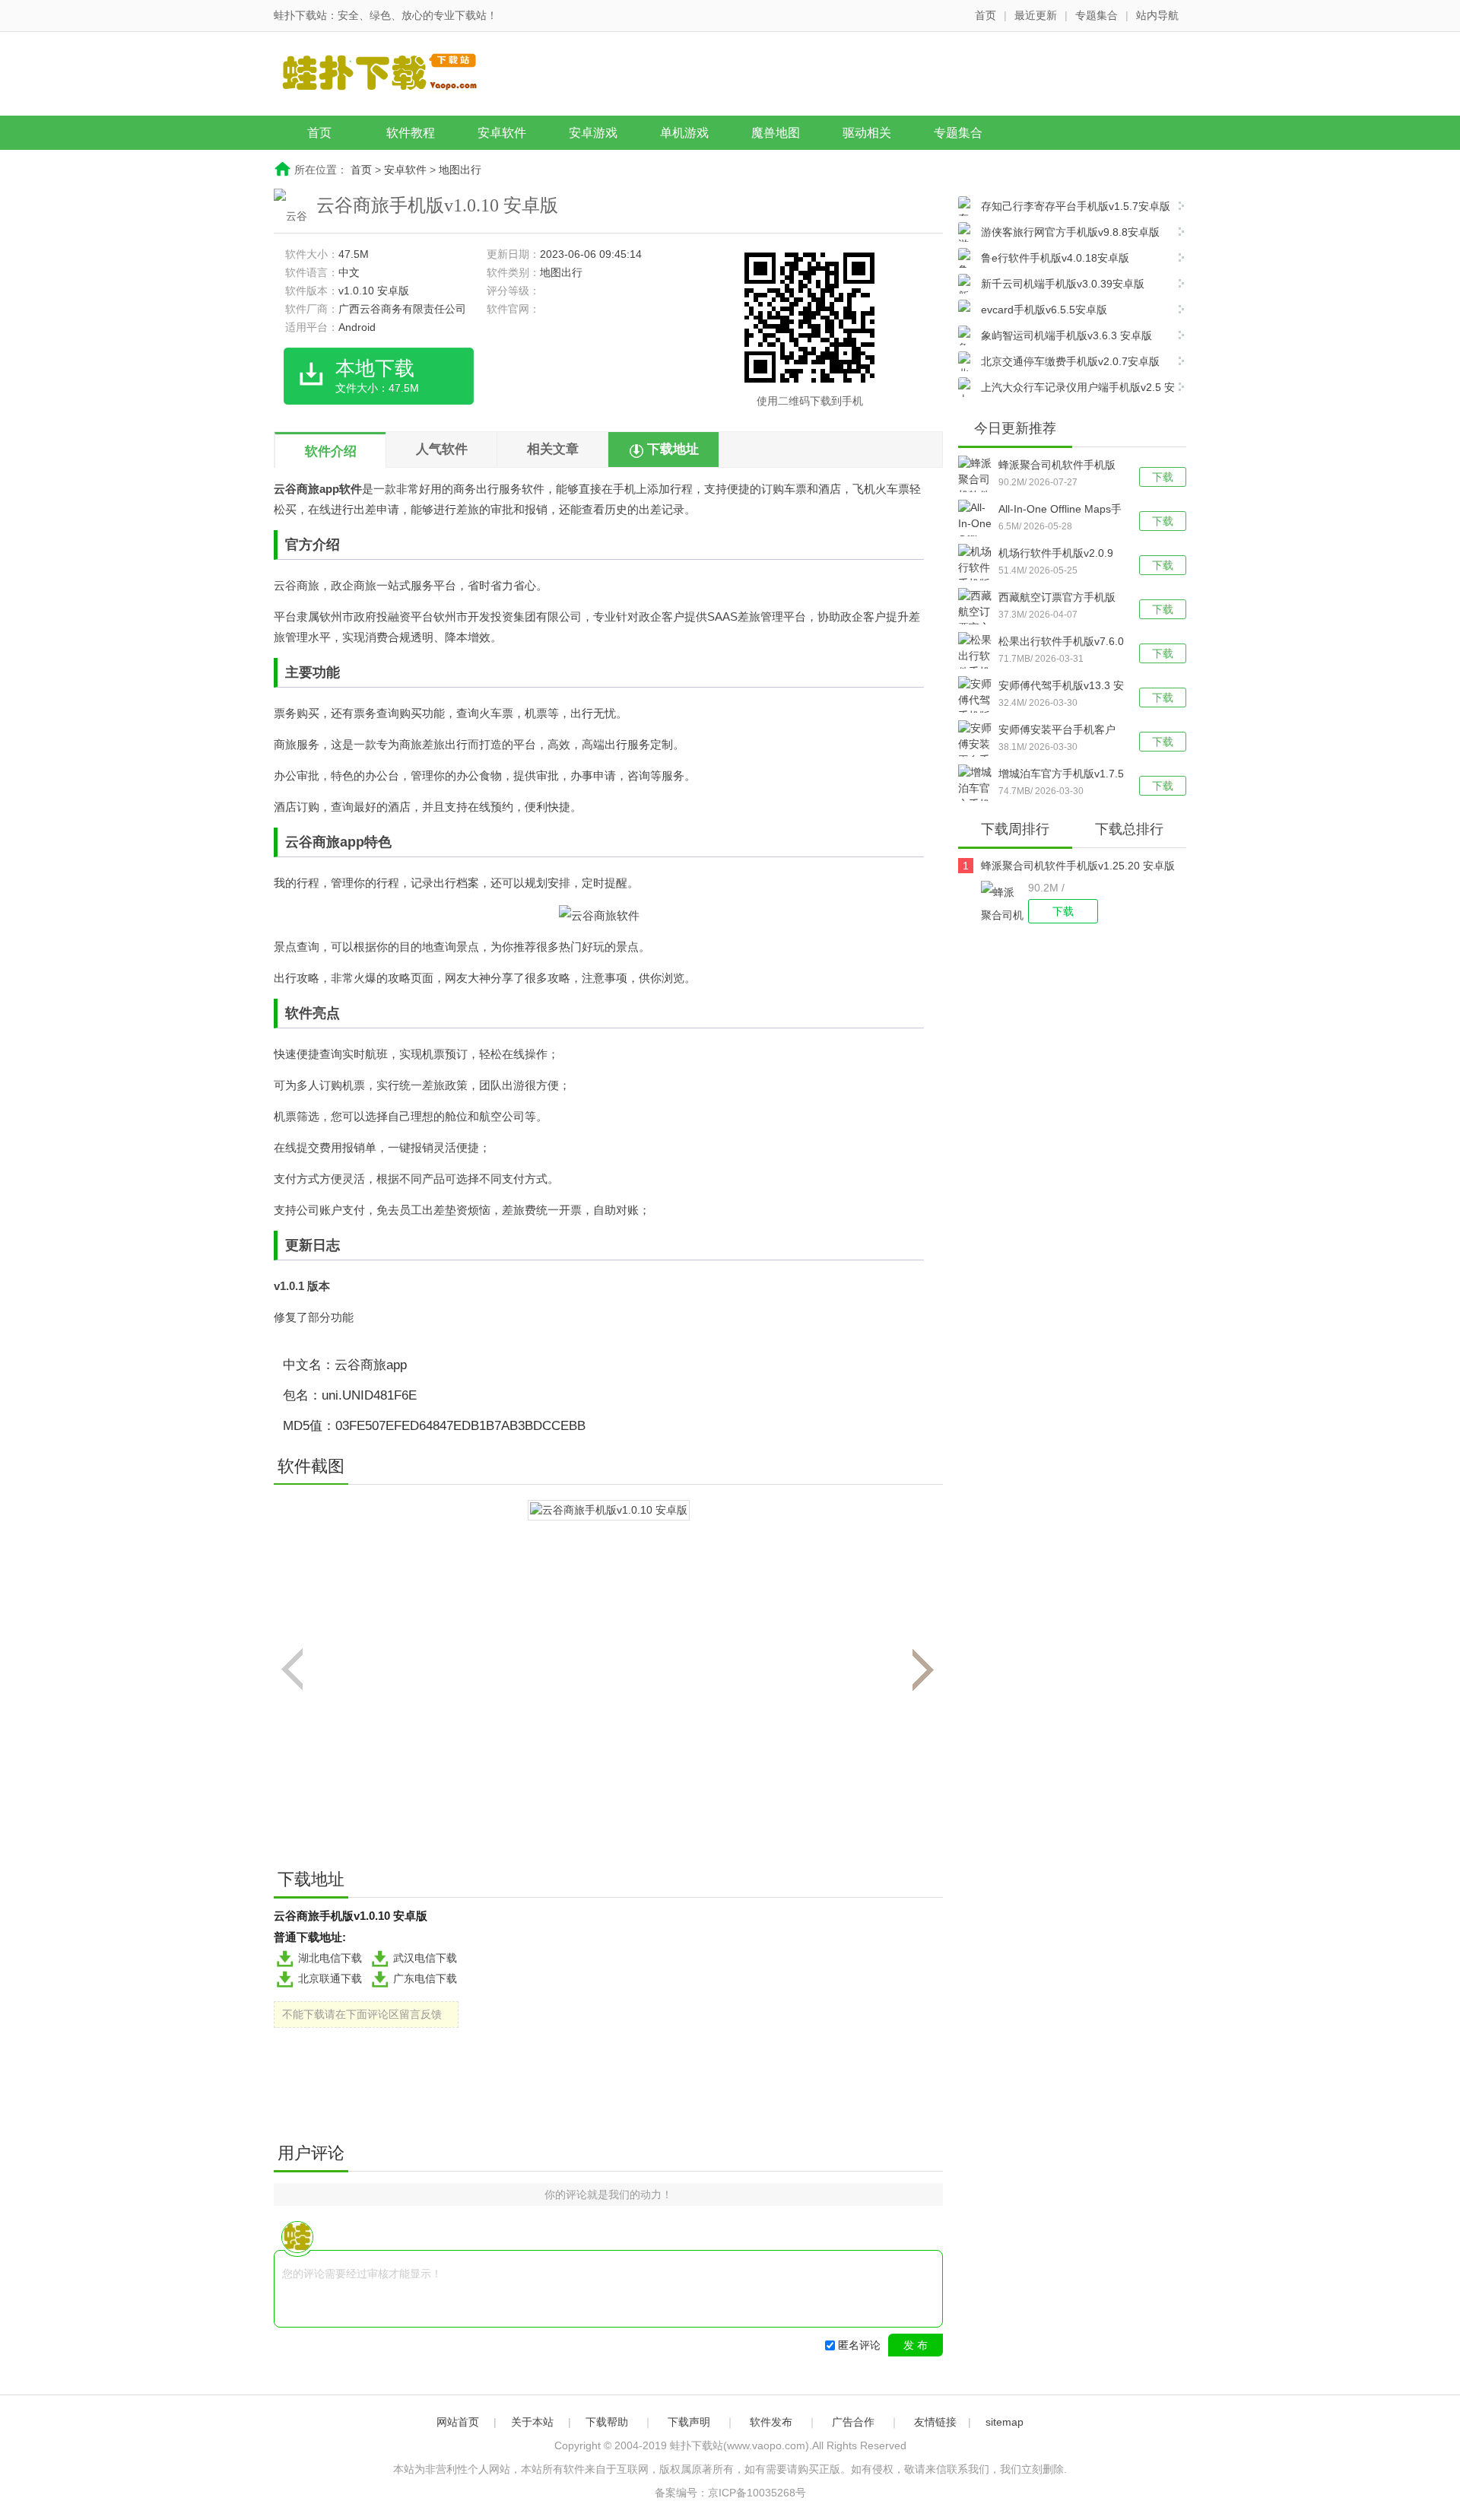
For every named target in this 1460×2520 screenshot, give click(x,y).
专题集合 (1097, 15)
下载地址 (673, 449)
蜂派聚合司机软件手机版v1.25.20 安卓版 (1057, 466)
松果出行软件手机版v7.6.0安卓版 (1061, 643)
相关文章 (553, 449)
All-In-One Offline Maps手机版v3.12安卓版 (1060, 510)
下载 (1163, 477)
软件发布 (771, 2422)
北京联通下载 (330, 1978)
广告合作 (853, 2422)
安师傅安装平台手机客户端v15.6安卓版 (1057, 731)
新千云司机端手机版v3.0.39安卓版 (1063, 284)
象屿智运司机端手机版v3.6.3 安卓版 (1066, 335)
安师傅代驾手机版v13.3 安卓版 (1061, 687)
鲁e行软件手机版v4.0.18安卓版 (1055, 258)
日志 (326, 1245)
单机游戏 (684, 133)
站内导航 (1157, 15)
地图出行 (460, 170)
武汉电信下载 (425, 1958)
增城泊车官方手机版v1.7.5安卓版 (1061, 775)
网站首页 (458, 2422)
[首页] (392, 75)
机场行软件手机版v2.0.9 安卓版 (1056, 555)
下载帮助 (607, 2422)
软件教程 (411, 133)
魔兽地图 (776, 133)
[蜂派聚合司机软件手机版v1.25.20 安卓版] (1005, 902)
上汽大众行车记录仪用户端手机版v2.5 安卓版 (1066, 389)
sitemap (1005, 2422)
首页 (985, 15)
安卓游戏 (593, 133)
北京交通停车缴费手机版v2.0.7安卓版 (1070, 361)
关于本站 (532, 2422)
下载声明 (689, 2422)
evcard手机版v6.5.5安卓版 (1044, 310)
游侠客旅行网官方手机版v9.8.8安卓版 (1070, 232)
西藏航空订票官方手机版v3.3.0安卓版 (1057, 599)
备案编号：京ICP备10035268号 (730, 2493)
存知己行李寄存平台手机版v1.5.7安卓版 (1076, 206)
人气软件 (442, 449)
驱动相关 (867, 133)
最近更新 (1036, 15)
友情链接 (935, 2422)
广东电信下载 (425, 1978)
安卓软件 (502, 133)
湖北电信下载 (330, 1958)
